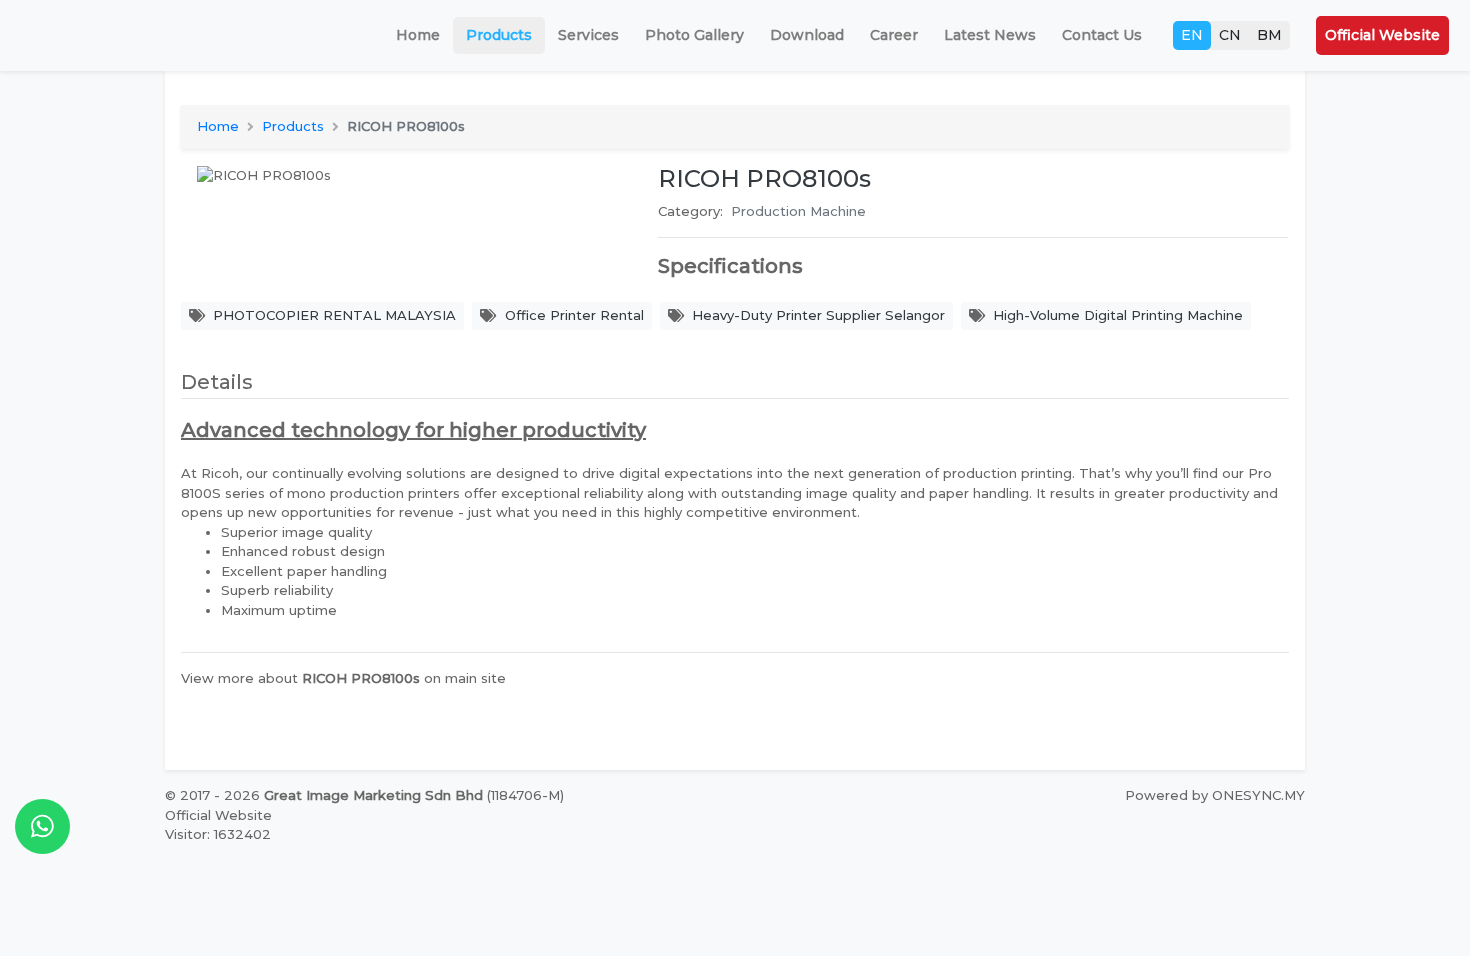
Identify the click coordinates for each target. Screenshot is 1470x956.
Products (499, 35)
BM (1269, 35)
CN (1230, 35)
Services (588, 35)
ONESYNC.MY (1258, 795)
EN (1192, 35)
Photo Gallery (694, 35)
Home (418, 35)
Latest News (990, 35)
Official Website (1382, 35)
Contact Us (1102, 35)
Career (894, 35)
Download (807, 35)
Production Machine (798, 211)
